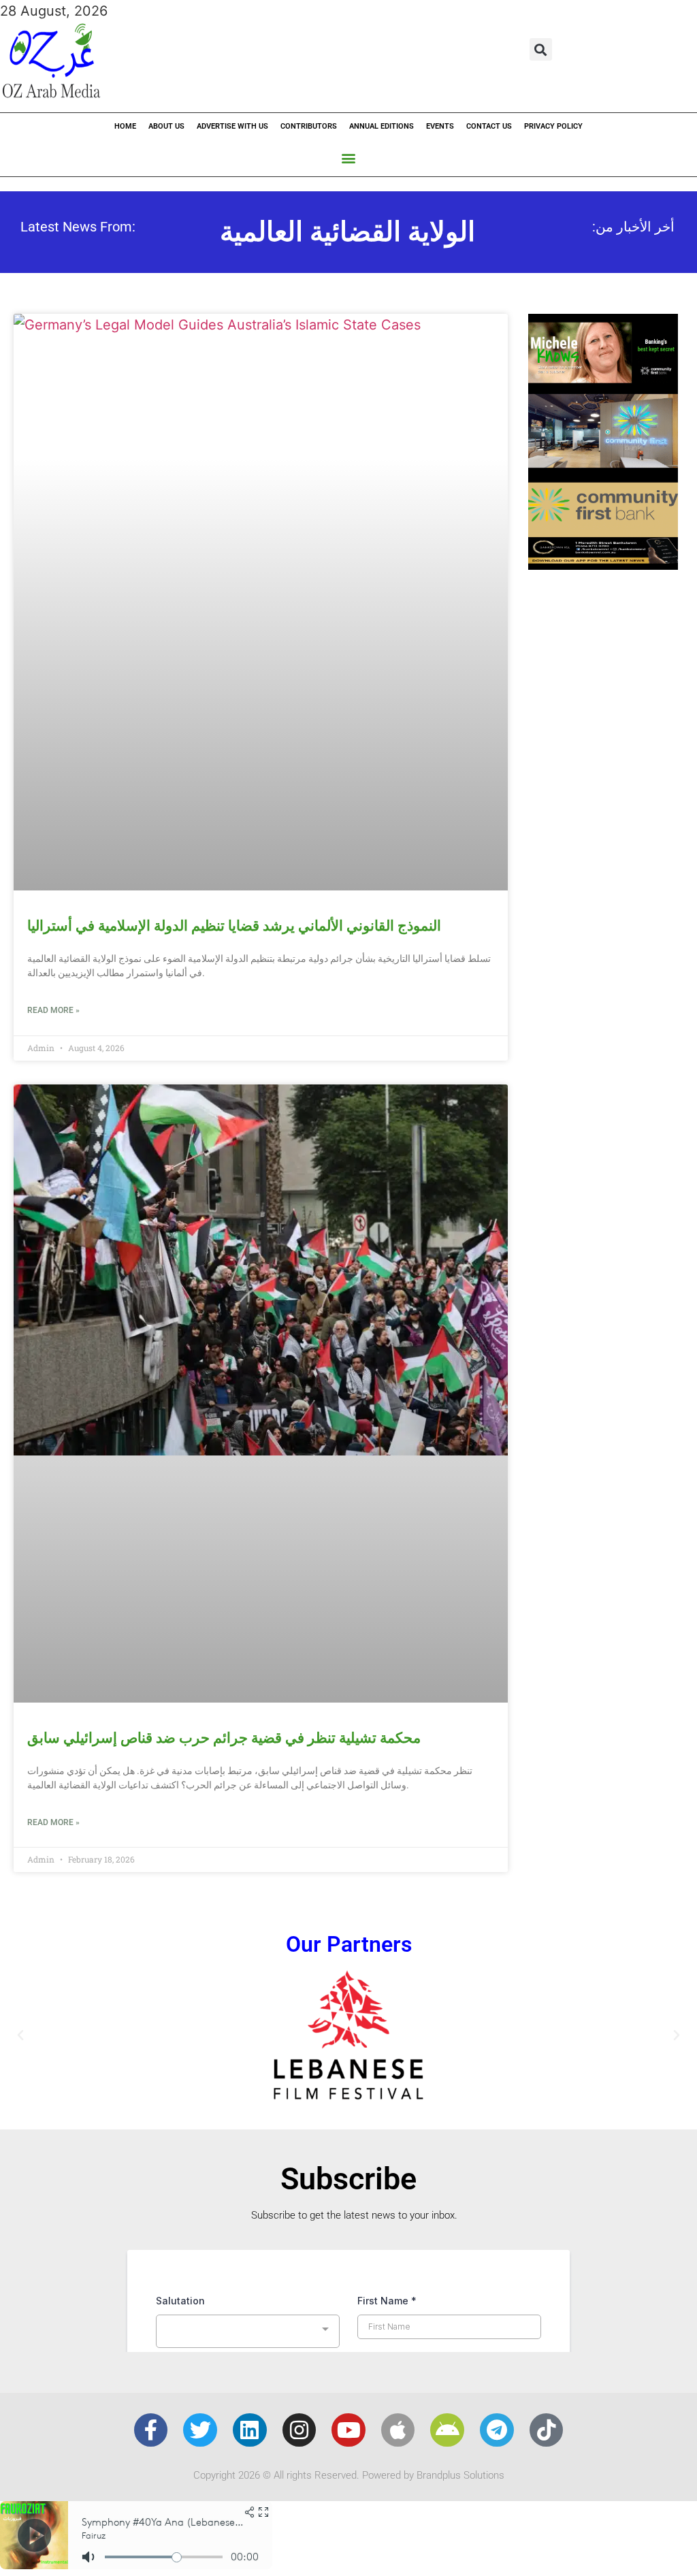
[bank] (603, 565)
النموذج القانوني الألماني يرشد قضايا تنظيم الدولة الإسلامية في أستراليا (234, 926)
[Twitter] (200, 2430)
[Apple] (398, 2430)
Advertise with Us (232, 126)
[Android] (447, 2430)
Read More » (53, 1010)
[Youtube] (348, 2430)
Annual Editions (382, 126)
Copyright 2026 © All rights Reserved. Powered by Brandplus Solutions (349, 2475)
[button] (541, 49)
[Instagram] (299, 2430)
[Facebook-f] (151, 2430)
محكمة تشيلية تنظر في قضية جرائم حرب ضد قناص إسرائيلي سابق (224, 1738)
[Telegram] (497, 2430)
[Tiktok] (547, 2430)
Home (125, 126)
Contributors (309, 126)
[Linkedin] (250, 2430)
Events (440, 126)
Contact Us (489, 126)
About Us (166, 126)
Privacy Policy (553, 126)
